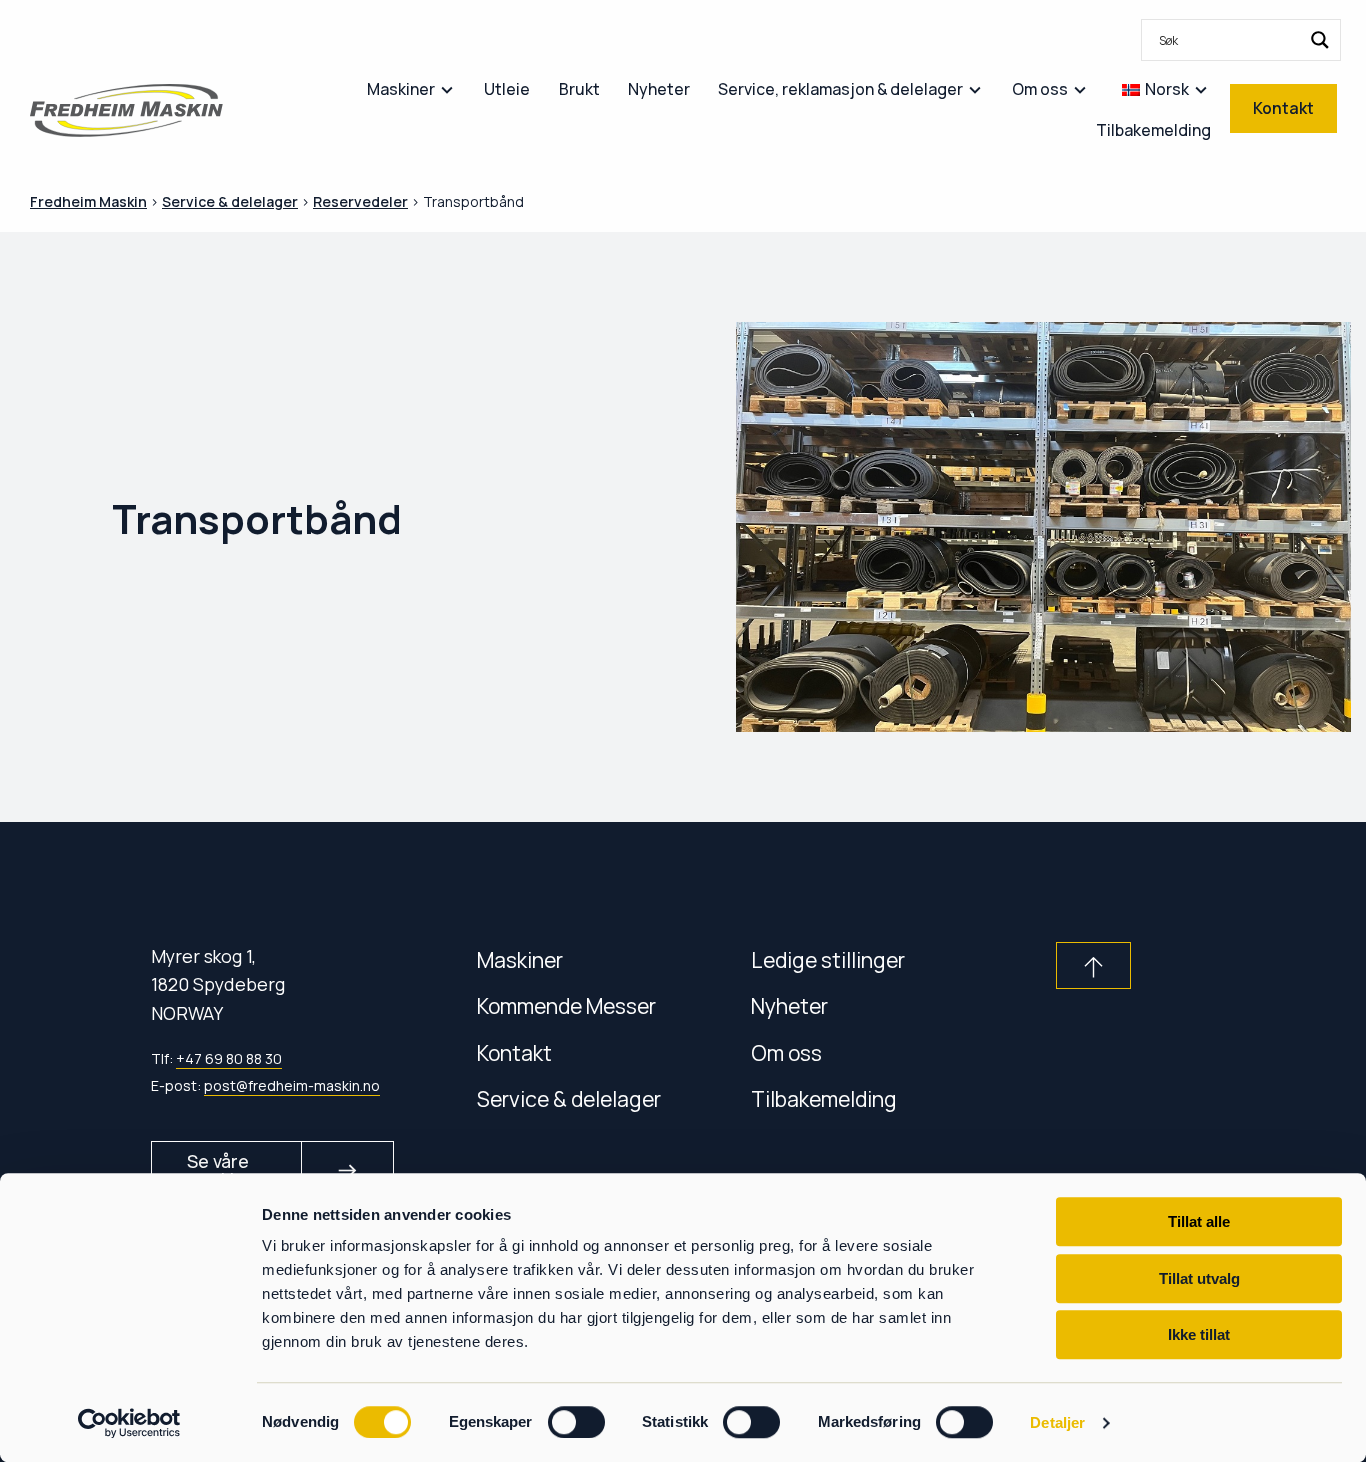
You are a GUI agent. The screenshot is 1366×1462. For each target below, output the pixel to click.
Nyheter (789, 1005)
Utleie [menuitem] (507, 89)
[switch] (576, 1422)
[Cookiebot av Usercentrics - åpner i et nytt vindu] (129, 1423)
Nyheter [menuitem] (659, 89)
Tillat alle (1199, 1221)
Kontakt (514, 1052)
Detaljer (1057, 1422)
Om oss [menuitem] (1040, 89)
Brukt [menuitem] (579, 89)
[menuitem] (1241, 40)
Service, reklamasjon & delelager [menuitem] (840, 89)
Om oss (786, 1052)
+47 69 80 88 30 (229, 1058)
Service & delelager (569, 1098)
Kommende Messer (566, 1005)
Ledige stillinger (828, 959)
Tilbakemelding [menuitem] (1153, 130)
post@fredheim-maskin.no (292, 1085)
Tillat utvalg (1199, 1278)
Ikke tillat (1199, 1334)
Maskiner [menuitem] (401, 89)
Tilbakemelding (824, 1098)
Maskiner (520, 959)
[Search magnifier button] (1320, 40)
